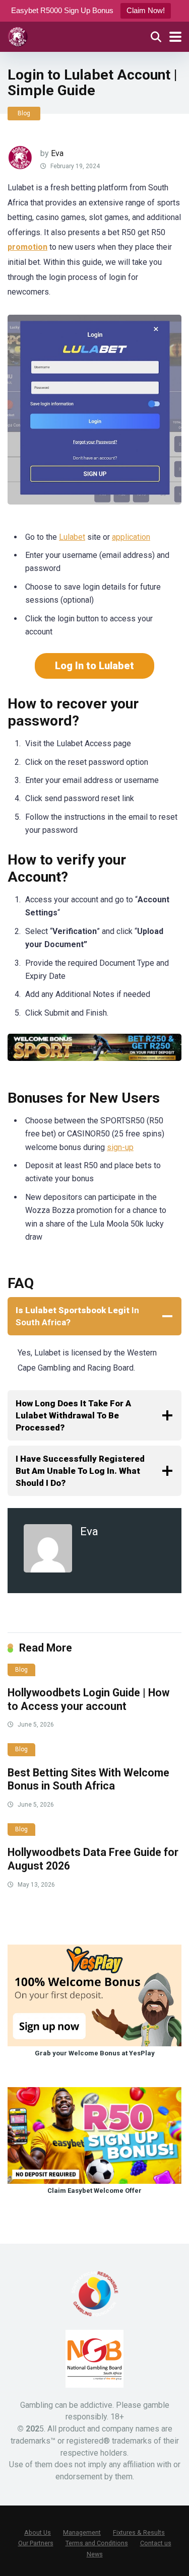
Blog (24, 113)
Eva (57, 153)
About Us (38, 2532)
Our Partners (36, 2543)
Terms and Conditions (97, 2543)
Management (82, 2532)
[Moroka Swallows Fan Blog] (18, 35)
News (95, 2554)
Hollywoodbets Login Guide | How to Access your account (88, 1699)
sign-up (120, 1147)
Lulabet (72, 537)
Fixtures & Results (139, 2532)
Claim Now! (146, 10)
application (131, 537)
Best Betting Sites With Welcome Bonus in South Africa (88, 1779)
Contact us (156, 2543)
